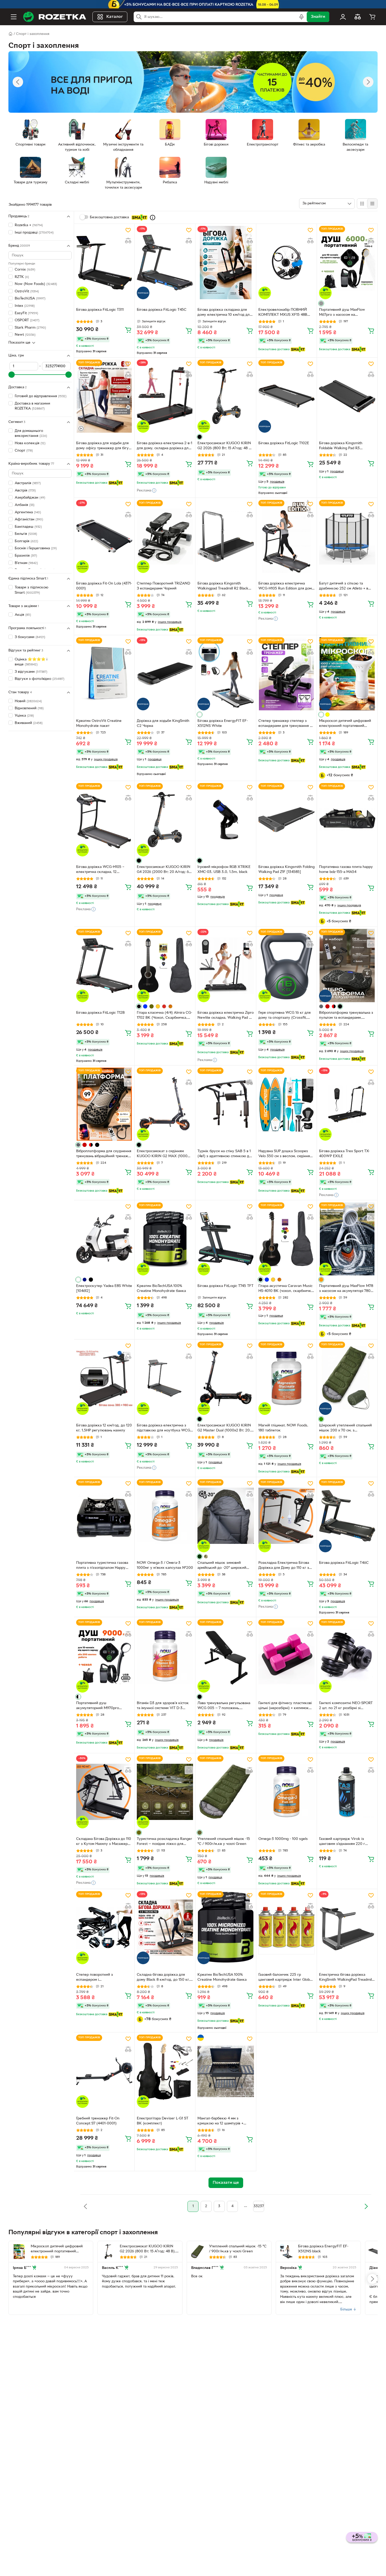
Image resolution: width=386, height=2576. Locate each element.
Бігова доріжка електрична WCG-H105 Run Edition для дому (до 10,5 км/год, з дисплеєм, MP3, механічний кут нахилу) (286, 587)
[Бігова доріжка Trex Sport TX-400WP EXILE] (347, 1104)
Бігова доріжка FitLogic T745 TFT (225, 1286)
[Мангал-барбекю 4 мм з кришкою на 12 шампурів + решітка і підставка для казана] (226, 2071)
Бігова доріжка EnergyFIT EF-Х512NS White (223, 723)
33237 (259, 2206)
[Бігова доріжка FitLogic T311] (104, 262)
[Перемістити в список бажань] (128, 230)
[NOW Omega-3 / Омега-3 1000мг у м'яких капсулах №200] (165, 1516)
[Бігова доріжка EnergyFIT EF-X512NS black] (286, 2252)
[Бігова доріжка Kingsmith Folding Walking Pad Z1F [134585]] (286, 820)
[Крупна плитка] (362, 204)
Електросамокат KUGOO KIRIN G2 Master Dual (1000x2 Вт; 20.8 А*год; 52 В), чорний (225, 1429)
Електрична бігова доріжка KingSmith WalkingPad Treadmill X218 (346, 1978)
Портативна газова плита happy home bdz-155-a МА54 (346, 870)
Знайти (318, 17)
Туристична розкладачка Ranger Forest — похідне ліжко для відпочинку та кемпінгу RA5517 (165, 1842)
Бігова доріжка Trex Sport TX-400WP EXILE (344, 1154)
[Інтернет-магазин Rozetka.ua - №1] (55, 17)
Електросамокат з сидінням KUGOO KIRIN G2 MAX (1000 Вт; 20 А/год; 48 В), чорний (162, 1154)
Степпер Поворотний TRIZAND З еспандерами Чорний (163, 586)
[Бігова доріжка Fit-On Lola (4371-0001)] (104, 536)
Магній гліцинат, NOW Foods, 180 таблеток (283, 1428)
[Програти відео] (372, 707)
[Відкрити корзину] (372, 17)
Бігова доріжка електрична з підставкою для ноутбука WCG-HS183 (164, 1429)
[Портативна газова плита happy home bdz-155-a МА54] (347, 820)
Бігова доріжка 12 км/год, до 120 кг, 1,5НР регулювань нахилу (104, 1428)
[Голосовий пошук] (301, 17)
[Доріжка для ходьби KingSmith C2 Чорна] (165, 674)
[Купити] (128, 330)
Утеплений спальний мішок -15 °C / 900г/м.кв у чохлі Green (224, 1842)
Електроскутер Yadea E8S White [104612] (104, 1289)
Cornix (25, 270)
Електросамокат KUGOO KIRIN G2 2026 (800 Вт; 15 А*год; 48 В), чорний (225, 446)
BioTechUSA (30, 299)
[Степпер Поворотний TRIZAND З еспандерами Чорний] (165, 536)
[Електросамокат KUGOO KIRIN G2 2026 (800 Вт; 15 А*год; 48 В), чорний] (226, 396)
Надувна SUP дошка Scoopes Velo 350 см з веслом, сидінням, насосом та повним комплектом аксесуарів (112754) (286, 1154)
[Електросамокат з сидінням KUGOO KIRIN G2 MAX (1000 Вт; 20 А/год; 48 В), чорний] (165, 1104)
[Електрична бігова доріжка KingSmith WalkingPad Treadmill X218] (347, 1928)
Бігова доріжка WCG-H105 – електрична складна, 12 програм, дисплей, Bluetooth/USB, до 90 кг (100, 870)
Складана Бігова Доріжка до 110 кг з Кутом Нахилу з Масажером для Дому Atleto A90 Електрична (104, 1842)
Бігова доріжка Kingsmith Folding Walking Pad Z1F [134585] (286, 870)
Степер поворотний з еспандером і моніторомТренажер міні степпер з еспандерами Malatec (103, 1978)
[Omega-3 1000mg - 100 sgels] (286, 1792)
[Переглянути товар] (321, 303)
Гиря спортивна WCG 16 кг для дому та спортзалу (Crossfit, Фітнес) (285, 1016)
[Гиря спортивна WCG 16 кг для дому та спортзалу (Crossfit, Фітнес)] (286, 965)
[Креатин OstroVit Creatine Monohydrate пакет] (104, 674)
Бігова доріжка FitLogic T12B (100, 1013)
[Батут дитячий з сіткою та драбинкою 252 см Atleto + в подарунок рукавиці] (347, 536)
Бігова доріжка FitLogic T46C (344, 1563)
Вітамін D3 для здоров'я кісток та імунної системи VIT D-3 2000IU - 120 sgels (163, 1706)
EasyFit (26, 313)
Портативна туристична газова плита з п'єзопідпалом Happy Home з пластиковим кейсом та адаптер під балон (103, 1566)
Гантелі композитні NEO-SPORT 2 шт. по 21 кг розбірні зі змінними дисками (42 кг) (346, 1706)
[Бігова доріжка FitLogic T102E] (286, 396)
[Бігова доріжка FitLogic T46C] (347, 1516)
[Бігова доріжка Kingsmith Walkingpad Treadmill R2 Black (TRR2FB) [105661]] (226, 536)
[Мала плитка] (372, 204)
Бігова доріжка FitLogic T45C (162, 310)
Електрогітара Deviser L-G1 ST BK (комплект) (163, 2121)
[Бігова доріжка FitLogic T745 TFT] (226, 1239)
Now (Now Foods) (36, 284)
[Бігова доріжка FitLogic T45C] (165, 262)
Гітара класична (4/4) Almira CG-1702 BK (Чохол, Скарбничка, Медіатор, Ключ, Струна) (165, 1016)
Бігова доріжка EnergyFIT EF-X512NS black (323, 2249)
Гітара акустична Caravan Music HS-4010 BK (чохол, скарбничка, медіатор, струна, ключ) (286, 1289)
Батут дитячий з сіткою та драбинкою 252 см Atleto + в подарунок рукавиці (344, 587)
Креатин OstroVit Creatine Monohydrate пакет (99, 723)
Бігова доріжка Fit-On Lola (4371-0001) (104, 586)
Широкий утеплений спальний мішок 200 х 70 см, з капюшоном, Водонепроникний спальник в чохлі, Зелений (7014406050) (346, 1429)
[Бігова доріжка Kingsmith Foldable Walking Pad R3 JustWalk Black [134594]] (347, 396)
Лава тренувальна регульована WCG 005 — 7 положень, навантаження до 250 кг (224, 1706)
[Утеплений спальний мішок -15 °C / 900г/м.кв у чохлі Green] (226, 1792)
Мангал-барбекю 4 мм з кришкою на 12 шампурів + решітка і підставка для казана (223, 2122)
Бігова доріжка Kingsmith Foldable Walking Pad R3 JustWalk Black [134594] (341, 446)
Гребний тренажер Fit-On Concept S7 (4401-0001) (98, 2121)
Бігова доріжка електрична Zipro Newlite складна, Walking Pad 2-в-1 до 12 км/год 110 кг (226, 1016)
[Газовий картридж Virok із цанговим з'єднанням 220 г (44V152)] (347, 1792)
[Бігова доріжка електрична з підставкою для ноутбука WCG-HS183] (165, 1378)
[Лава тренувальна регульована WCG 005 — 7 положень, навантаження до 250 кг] (226, 1656)
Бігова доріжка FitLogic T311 (100, 310)
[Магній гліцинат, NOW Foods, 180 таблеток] (286, 1378)
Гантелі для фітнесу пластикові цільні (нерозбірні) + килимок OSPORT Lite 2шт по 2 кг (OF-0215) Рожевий (285, 1706)
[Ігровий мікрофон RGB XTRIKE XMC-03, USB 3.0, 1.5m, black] (226, 820)
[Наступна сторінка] (366, 2206)
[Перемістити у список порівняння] (128, 241)
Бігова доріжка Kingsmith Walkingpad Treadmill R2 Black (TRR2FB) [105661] (223, 587)
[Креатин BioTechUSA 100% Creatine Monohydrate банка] (165, 1239)
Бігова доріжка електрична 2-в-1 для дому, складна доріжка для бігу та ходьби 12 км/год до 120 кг (165, 446)
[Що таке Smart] (153, 218)
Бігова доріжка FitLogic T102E (284, 443)
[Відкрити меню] (14, 17)
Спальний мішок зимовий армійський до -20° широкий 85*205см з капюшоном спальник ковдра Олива (222, 1566)
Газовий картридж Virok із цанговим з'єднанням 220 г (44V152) (342, 1842)
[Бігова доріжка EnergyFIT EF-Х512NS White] (226, 674)
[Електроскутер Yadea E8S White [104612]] (104, 1239)
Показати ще (19, 343)
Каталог (115, 17)
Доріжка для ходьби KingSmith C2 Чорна (163, 723)
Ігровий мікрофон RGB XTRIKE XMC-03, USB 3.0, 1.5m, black (224, 870)
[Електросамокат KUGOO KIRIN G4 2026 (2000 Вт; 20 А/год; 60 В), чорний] (165, 820)
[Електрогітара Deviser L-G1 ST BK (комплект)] (165, 2071)
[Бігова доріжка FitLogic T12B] (104, 965)
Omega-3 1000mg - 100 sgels (283, 1839)
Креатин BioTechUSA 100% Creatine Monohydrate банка (161, 1289)
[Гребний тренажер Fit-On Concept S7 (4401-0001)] (104, 2071)
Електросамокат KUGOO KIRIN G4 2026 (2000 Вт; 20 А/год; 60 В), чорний (164, 870)
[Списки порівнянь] (358, 17)
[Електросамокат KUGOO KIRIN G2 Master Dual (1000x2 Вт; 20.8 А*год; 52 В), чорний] (226, 1378)
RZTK (22, 277)
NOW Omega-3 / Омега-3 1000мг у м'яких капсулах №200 (165, 1565)
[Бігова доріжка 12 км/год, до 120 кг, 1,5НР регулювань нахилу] (104, 1378)
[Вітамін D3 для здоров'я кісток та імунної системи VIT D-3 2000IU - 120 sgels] (165, 1656)
